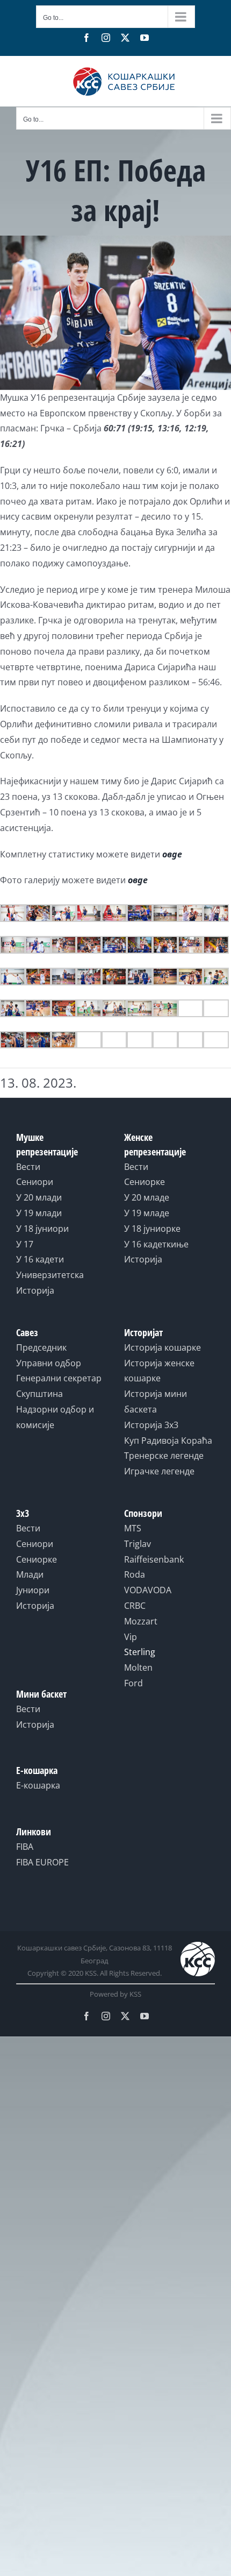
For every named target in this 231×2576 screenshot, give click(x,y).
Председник (41, 1347)
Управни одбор (49, 1363)
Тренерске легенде (164, 1456)
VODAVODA (148, 1590)
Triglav (138, 1544)
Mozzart (141, 1621)
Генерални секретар (59, 1378)
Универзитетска (50, 1275)
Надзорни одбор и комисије (55, 1417)
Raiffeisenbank (154, 1559)
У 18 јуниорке (152, 1229)
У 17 (25, 1244)
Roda (135, 1574)
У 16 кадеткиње (156, 1244)
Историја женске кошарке (159, 1371)
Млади (30, 1574)
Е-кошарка (38, 1785)
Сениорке (145, 1182)
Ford (133, 1683)
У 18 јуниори (42, 1229)
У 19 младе (147, 1213)
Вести (28, 1167)
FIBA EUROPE (42, 1862)
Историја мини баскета (156, 1401)
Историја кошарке (163, 1347)
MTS (133, 1528)
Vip (131, 1637)
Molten (138, 1667)
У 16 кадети (40, 1259)
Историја (35, 1290)
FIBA (25, 1847)
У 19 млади (39, 1213)
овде (172, 854)
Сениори (35, 1182)
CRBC (135, 1606)
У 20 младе (147, 1197)
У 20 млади (39, 1197)
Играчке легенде (159, 1471)
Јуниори (33, 1590)
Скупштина (39, 1394)
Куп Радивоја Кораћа (168, 1440)
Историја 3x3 (151, 1425)
